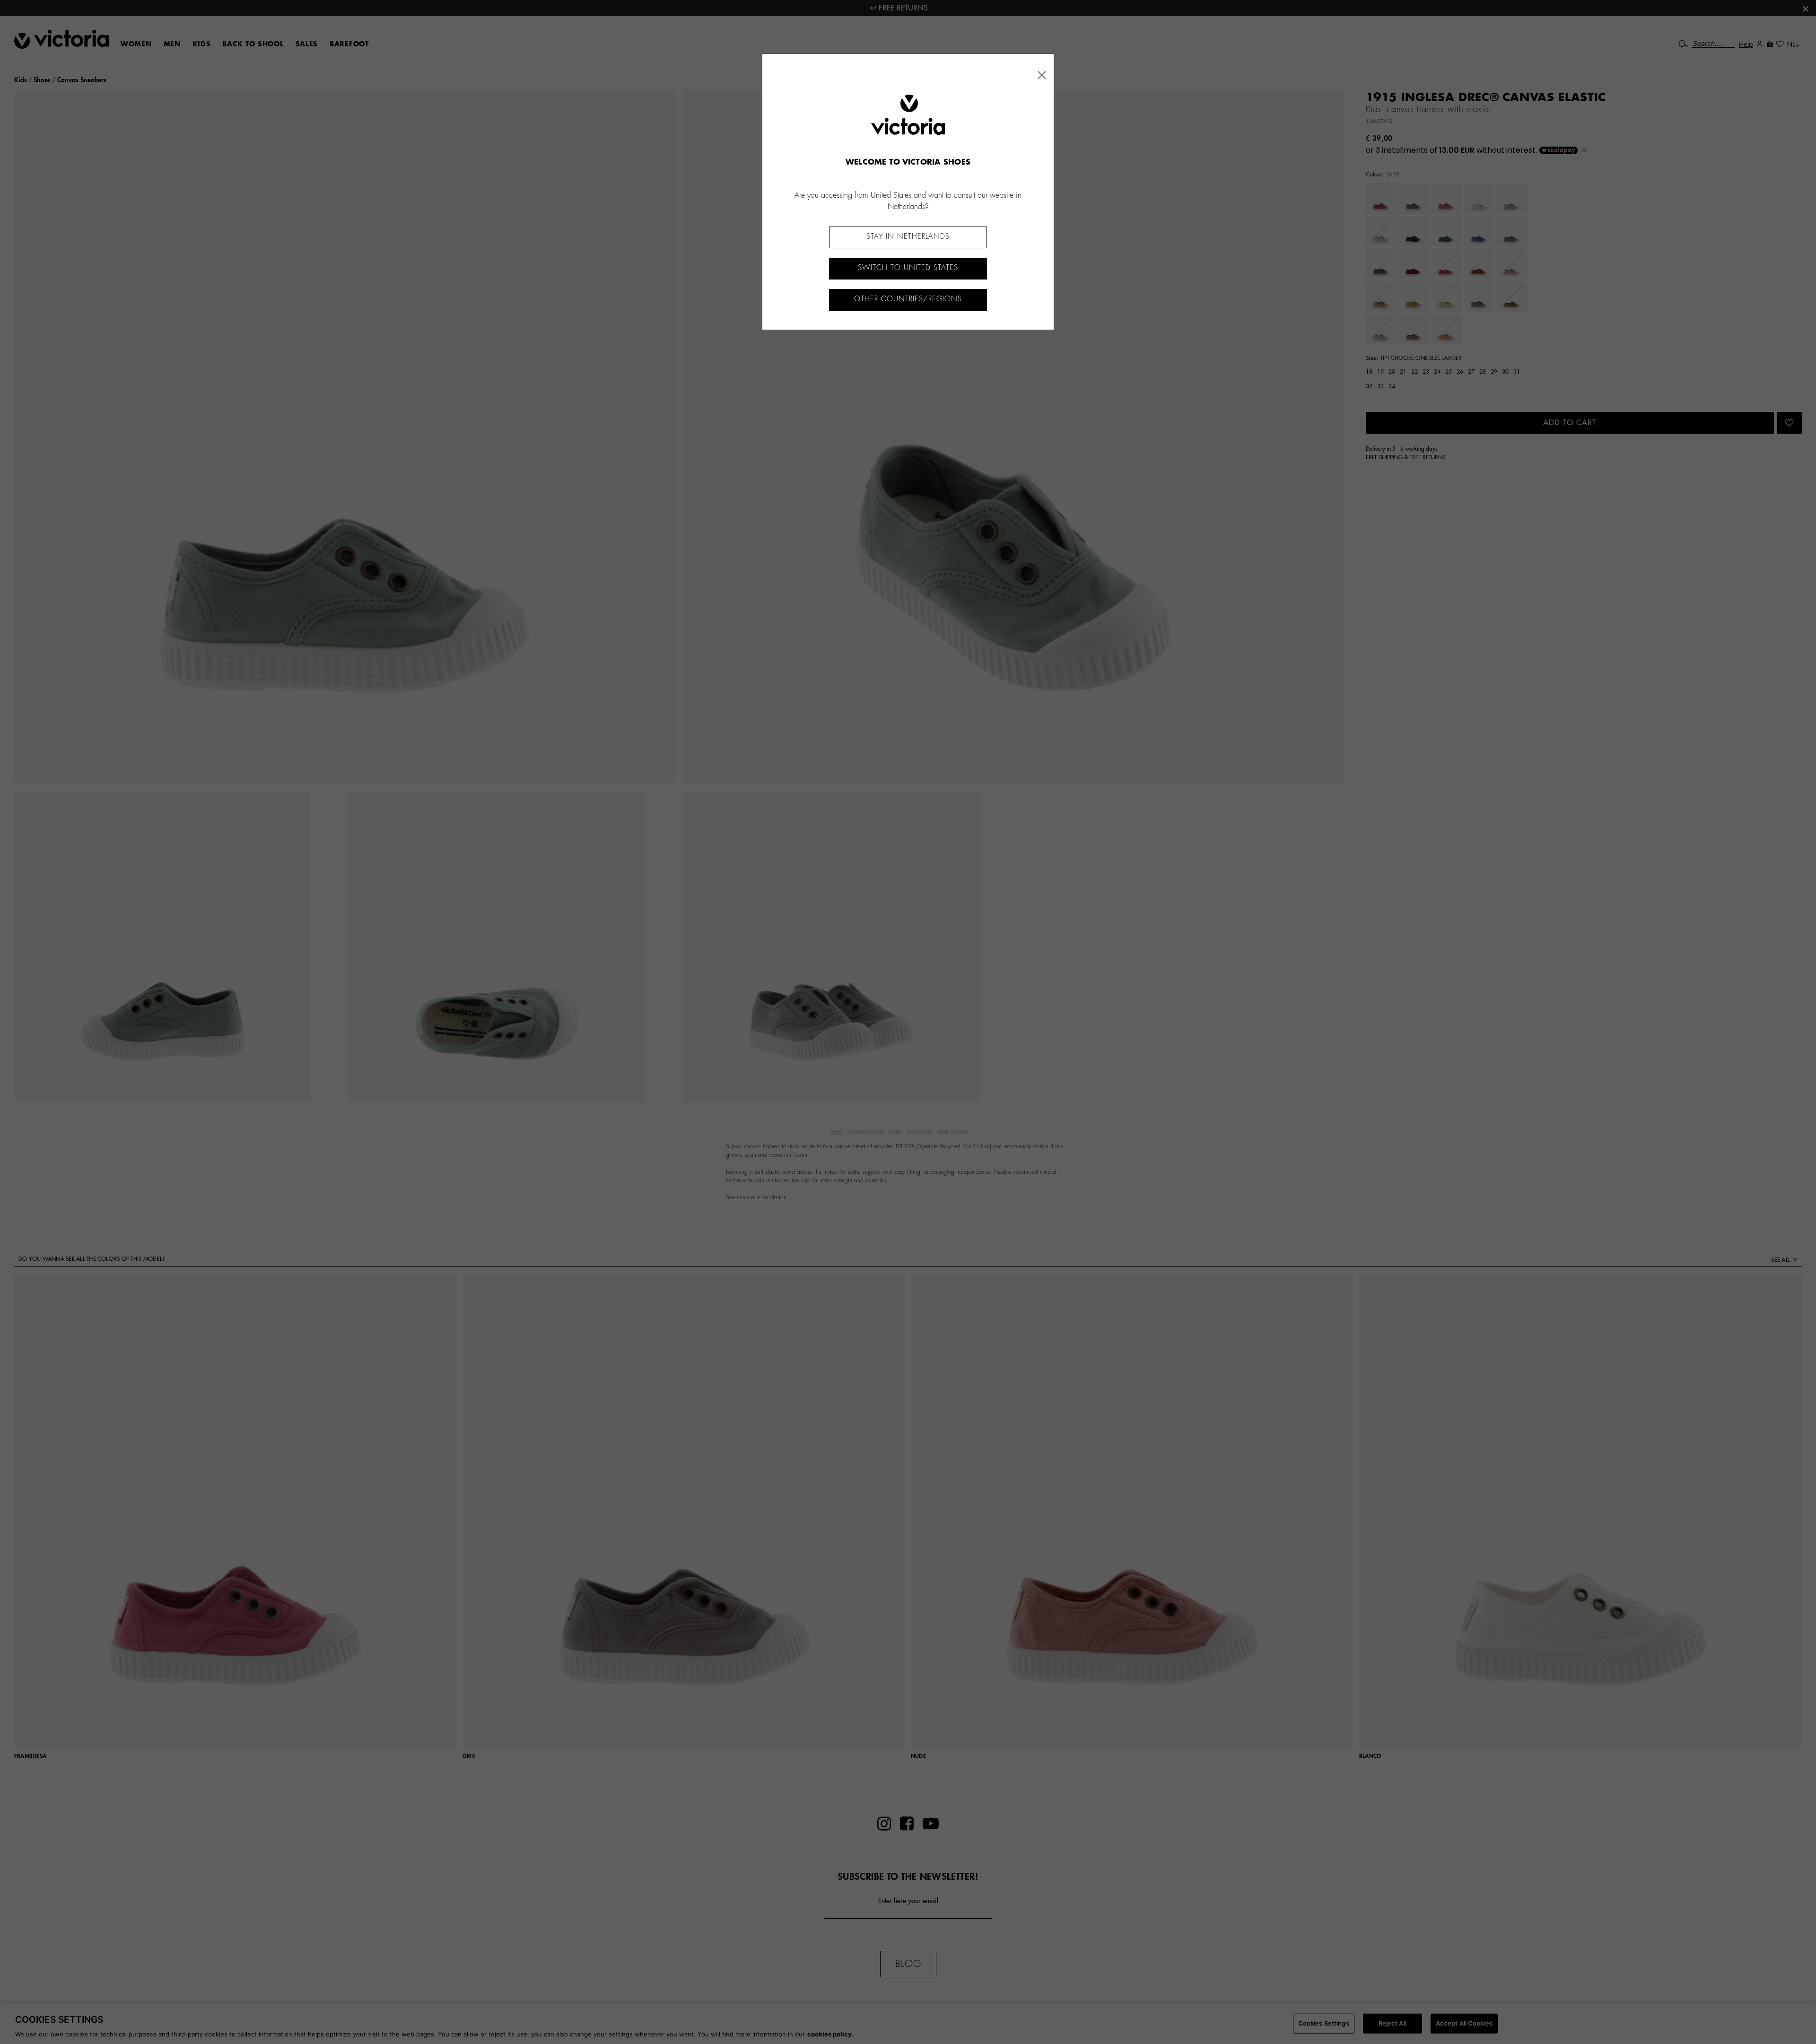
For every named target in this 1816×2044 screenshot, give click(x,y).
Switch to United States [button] (908, 268)
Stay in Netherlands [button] (908, 237)
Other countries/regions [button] (908, 299)
